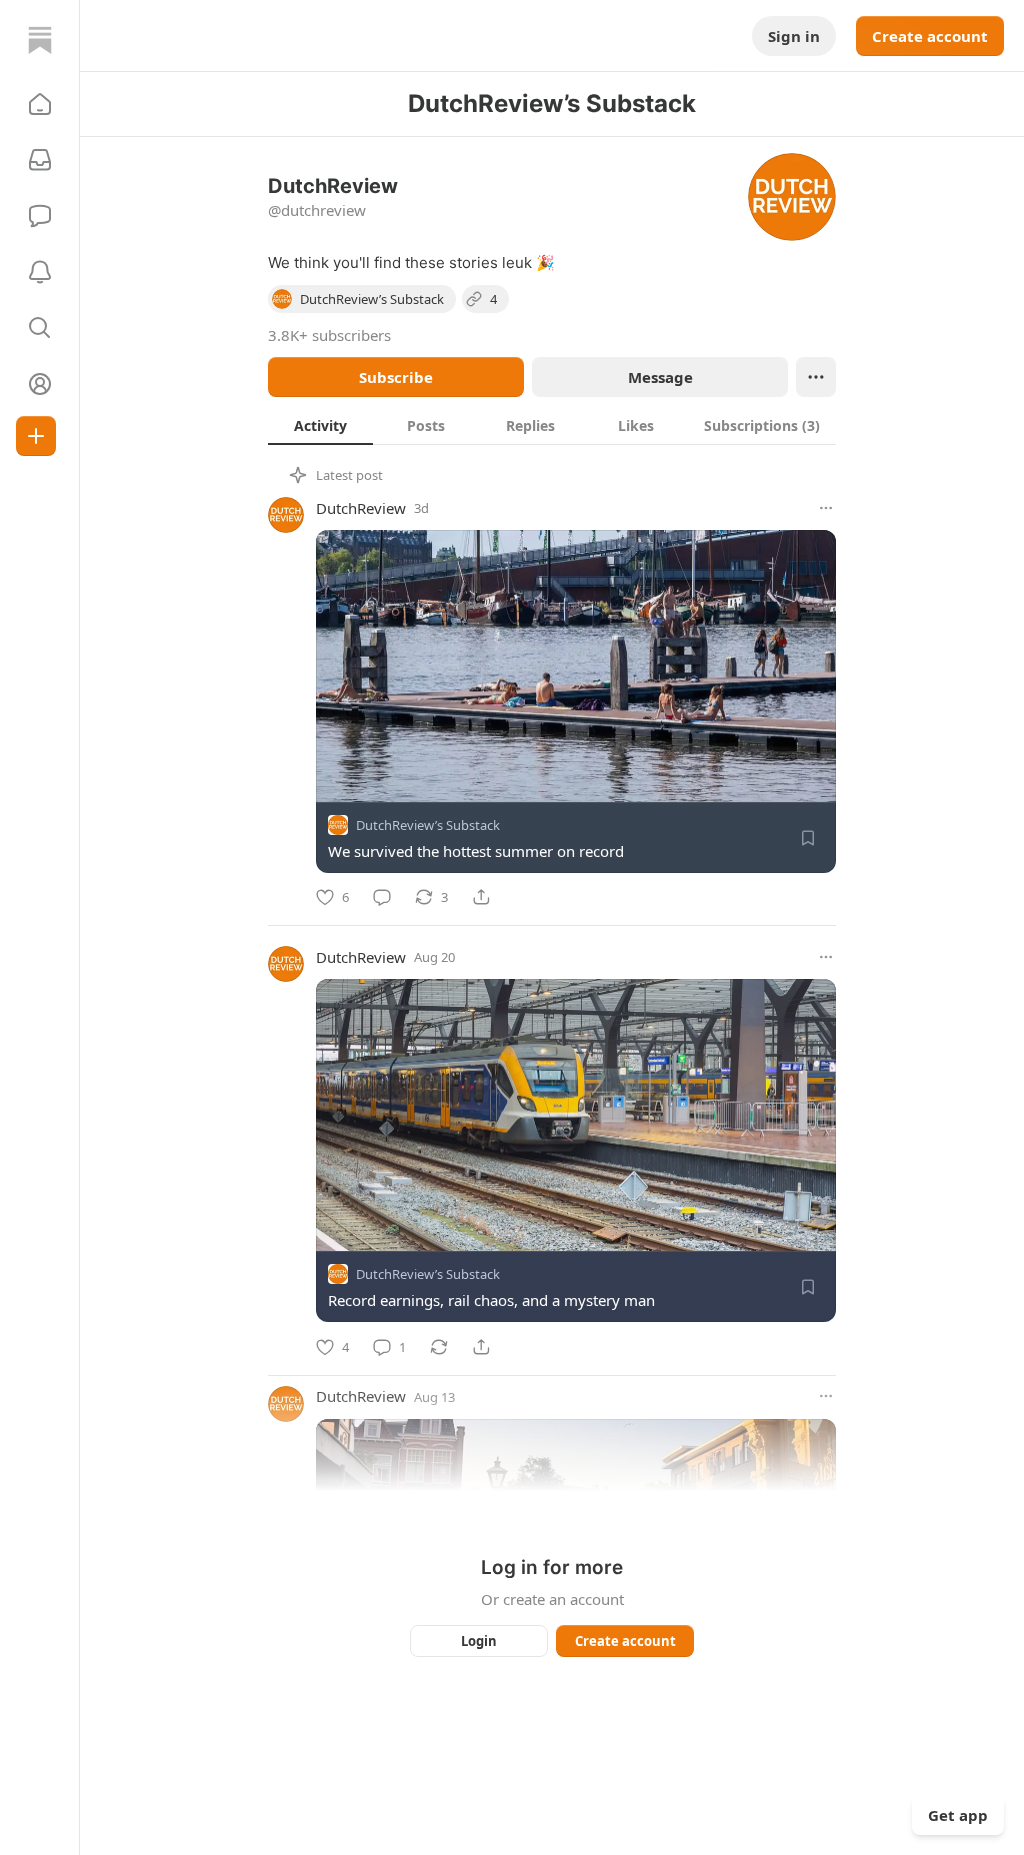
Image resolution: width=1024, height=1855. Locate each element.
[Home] (40, 40)
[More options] (826, 508)
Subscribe (396, 377)
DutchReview (361, 508)
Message (660, 377)
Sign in (794, 36)
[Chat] (40, 216)
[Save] (808, 838)
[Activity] (40, 272)
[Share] (481, 897)
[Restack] (439, 1347)
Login (479, 1641)
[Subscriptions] (40, 160)
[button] (40, 104)
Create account (930, 36)
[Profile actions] (816, 377)
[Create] (36, 436)
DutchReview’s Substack (428, 825)
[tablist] (552, 425)
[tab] (320, 425)
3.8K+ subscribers (329, 335)
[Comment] (382, 897)
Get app (958, 1815)
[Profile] (40, 384)
